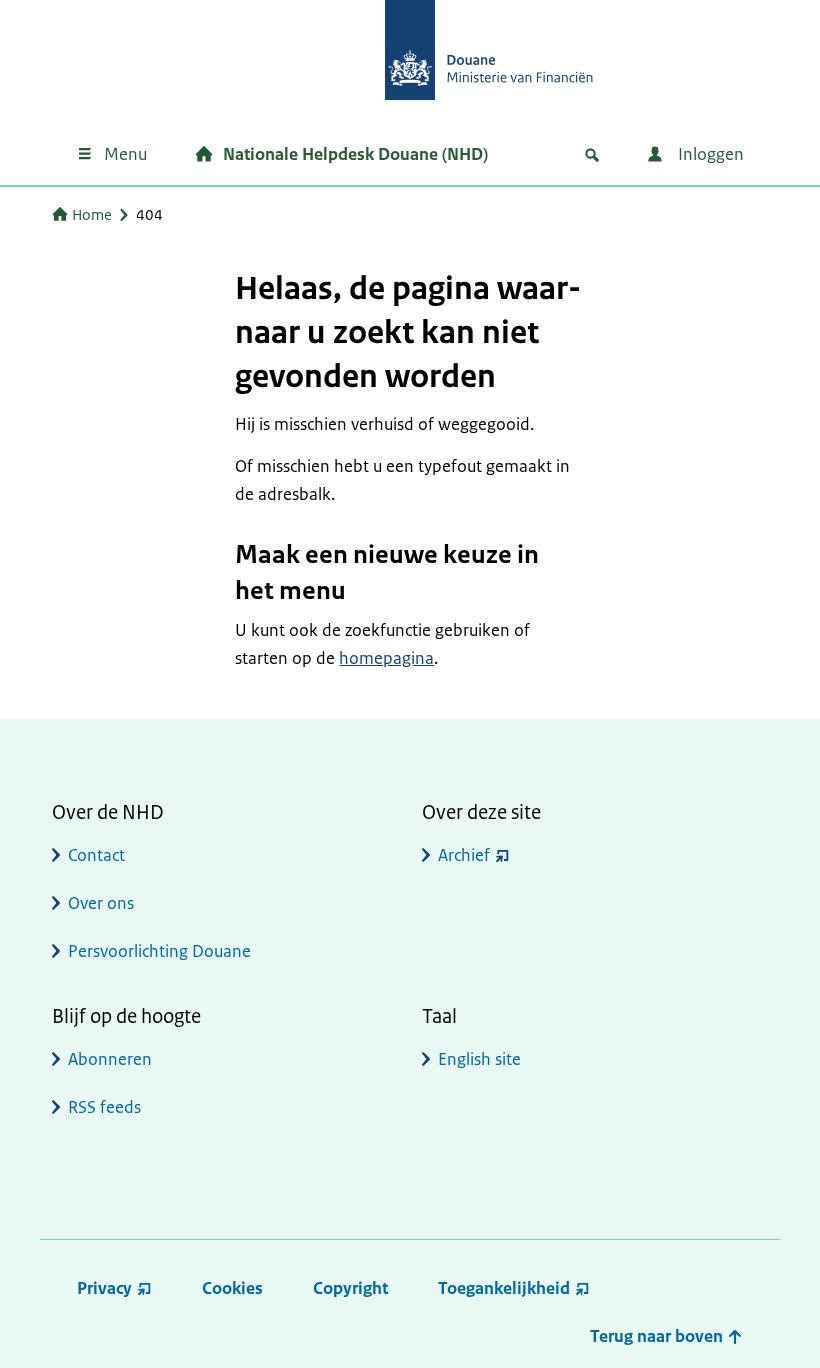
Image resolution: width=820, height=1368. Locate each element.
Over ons (101, 903)
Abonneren (110, 1059)
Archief (464, 855)
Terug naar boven (658, 1336)
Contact (96, 855)
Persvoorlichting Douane (159, 951)
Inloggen (709, 154)
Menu (125, 154)
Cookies (232, 1288)
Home (92, 214)
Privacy (104, 1288)
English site (479, 1059)
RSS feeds (104, 1107)
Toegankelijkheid (504, 1288)
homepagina (386, 658)
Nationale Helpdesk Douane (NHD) (355, 154)
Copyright (350, 1288)
